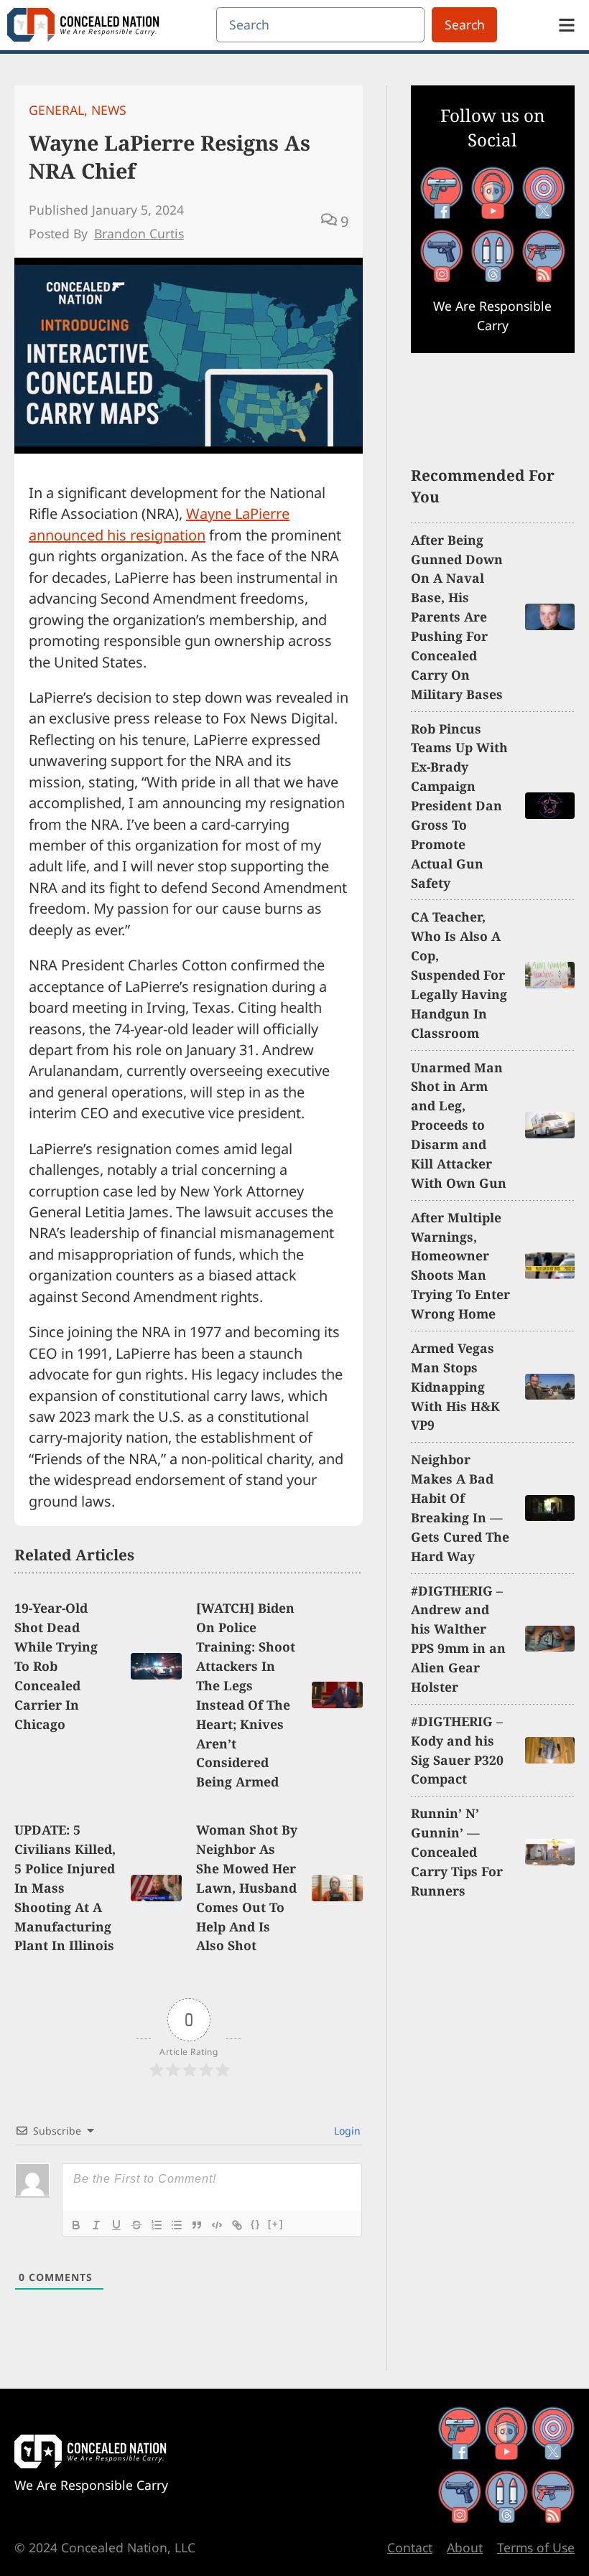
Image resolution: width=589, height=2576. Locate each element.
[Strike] (136, 2225)
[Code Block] (217, 2225)
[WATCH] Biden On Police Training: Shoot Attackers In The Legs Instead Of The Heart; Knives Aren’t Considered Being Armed (246, 1695)
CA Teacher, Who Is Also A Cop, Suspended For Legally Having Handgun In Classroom (459, 974)
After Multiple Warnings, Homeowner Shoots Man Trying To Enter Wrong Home (460, 1265)
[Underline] (116, 2225)
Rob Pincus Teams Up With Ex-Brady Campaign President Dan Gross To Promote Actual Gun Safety (459, 806)
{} (256, 2224)
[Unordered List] (177, 2225)
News (109, 110)
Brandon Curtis (139, 233)
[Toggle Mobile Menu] (567, 25)
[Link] (237, 2225)
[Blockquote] (197, 2225)
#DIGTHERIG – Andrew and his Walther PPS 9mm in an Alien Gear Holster (458, 1639)
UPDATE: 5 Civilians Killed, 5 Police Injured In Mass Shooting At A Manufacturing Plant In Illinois (65, 1887)
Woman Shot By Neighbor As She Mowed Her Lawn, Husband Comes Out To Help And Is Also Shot (247, 1887)
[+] (276, 2224)
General (56, 110)
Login (346, 2131)
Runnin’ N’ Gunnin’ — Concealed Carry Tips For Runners (457, 1852)
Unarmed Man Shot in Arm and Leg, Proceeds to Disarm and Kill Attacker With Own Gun (459, 1125)
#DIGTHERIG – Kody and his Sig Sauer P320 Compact (457, 1750)
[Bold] (76, 2225)
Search (465, 24)
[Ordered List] (157, 2225)
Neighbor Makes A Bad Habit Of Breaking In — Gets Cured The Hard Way (460, 1507)
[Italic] (96, 2225)
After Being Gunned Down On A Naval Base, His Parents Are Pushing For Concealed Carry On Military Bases (457, 617)
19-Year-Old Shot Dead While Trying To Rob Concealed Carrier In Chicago (56, 1666)
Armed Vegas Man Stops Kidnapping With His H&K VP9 (455, 1387)
